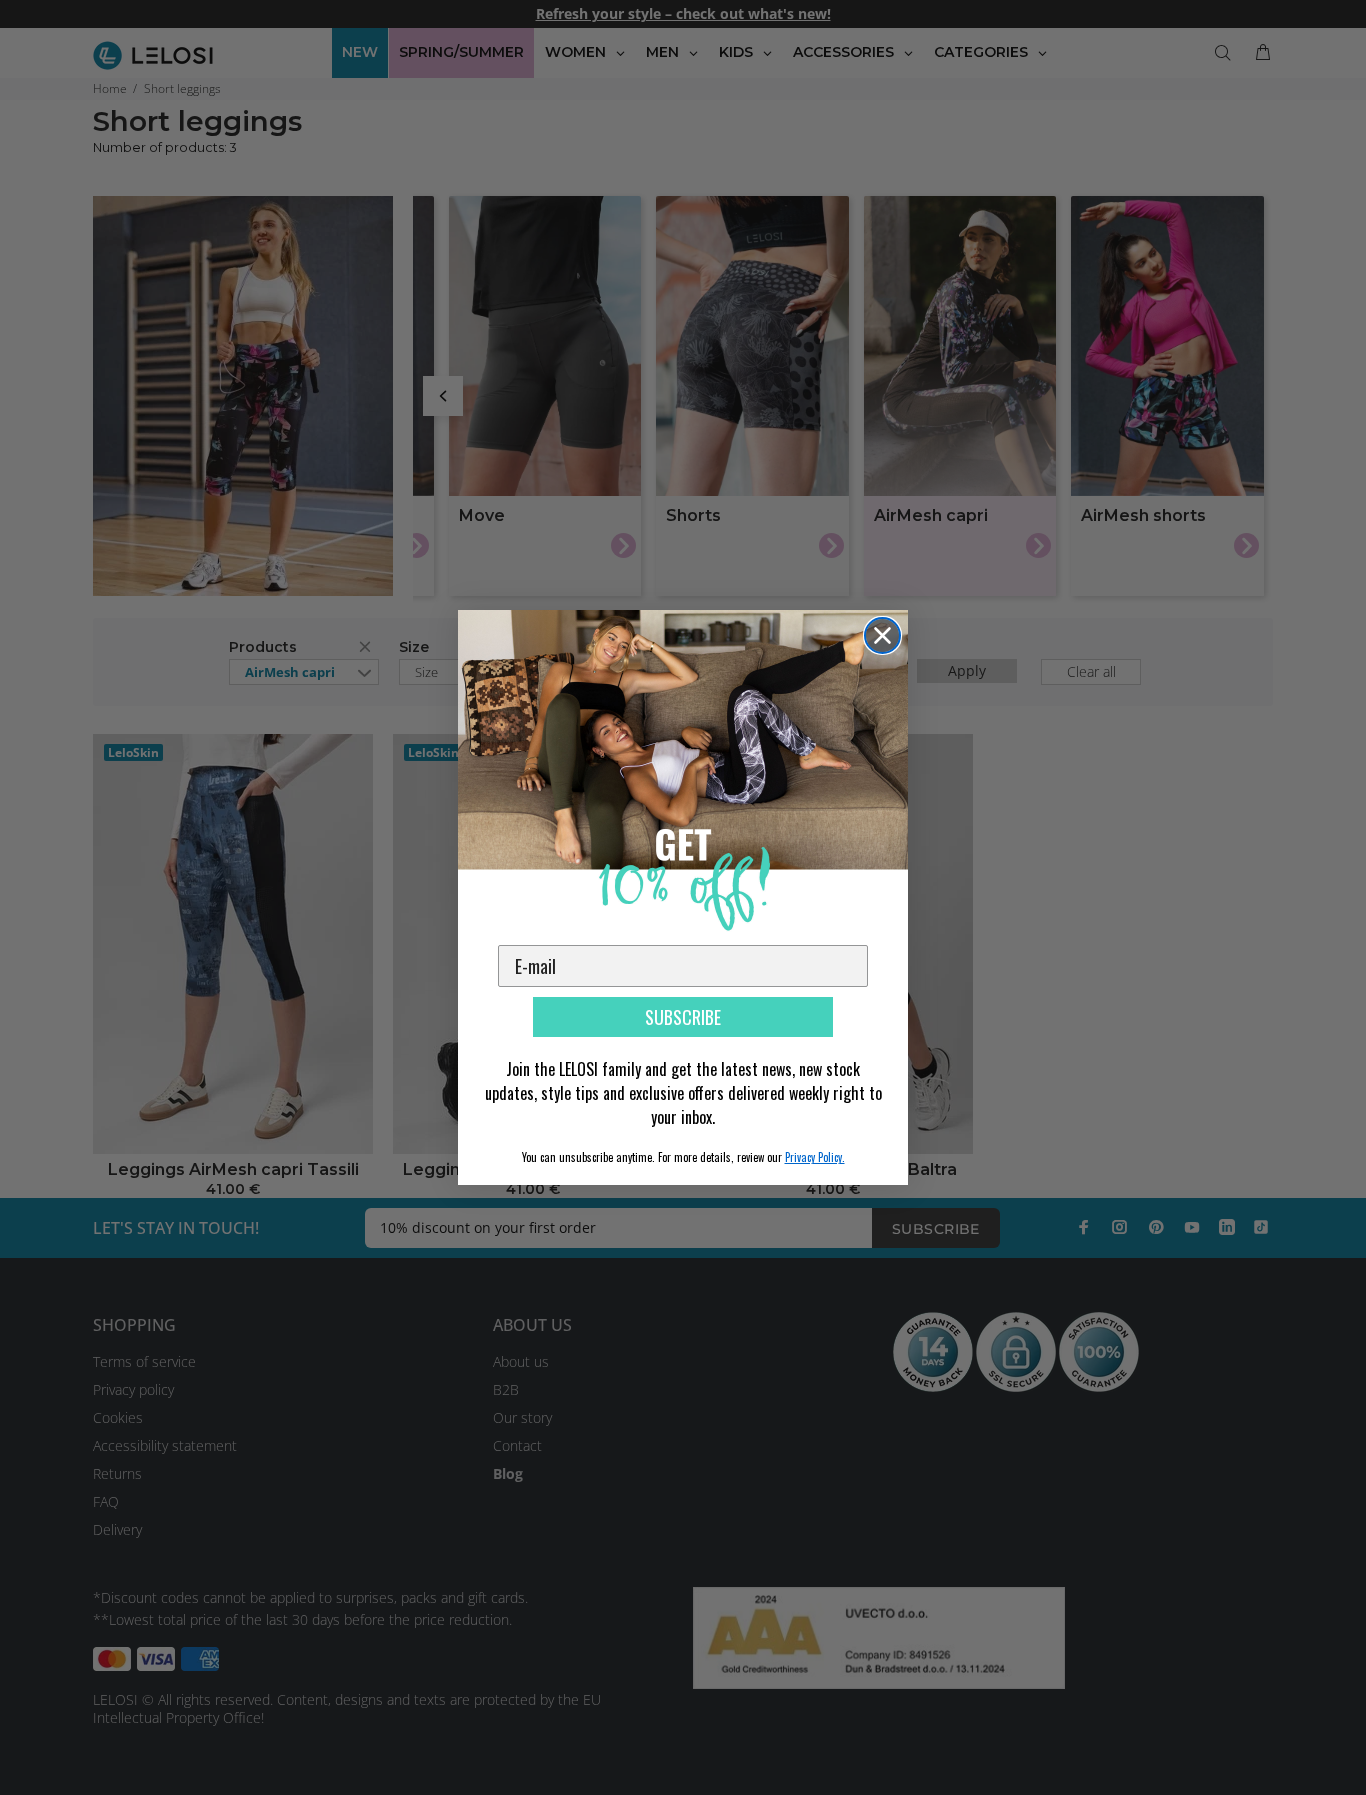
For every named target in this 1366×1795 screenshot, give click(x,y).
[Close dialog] (882, 635)
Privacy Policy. (815, 1157)
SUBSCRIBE (683, 1017)
